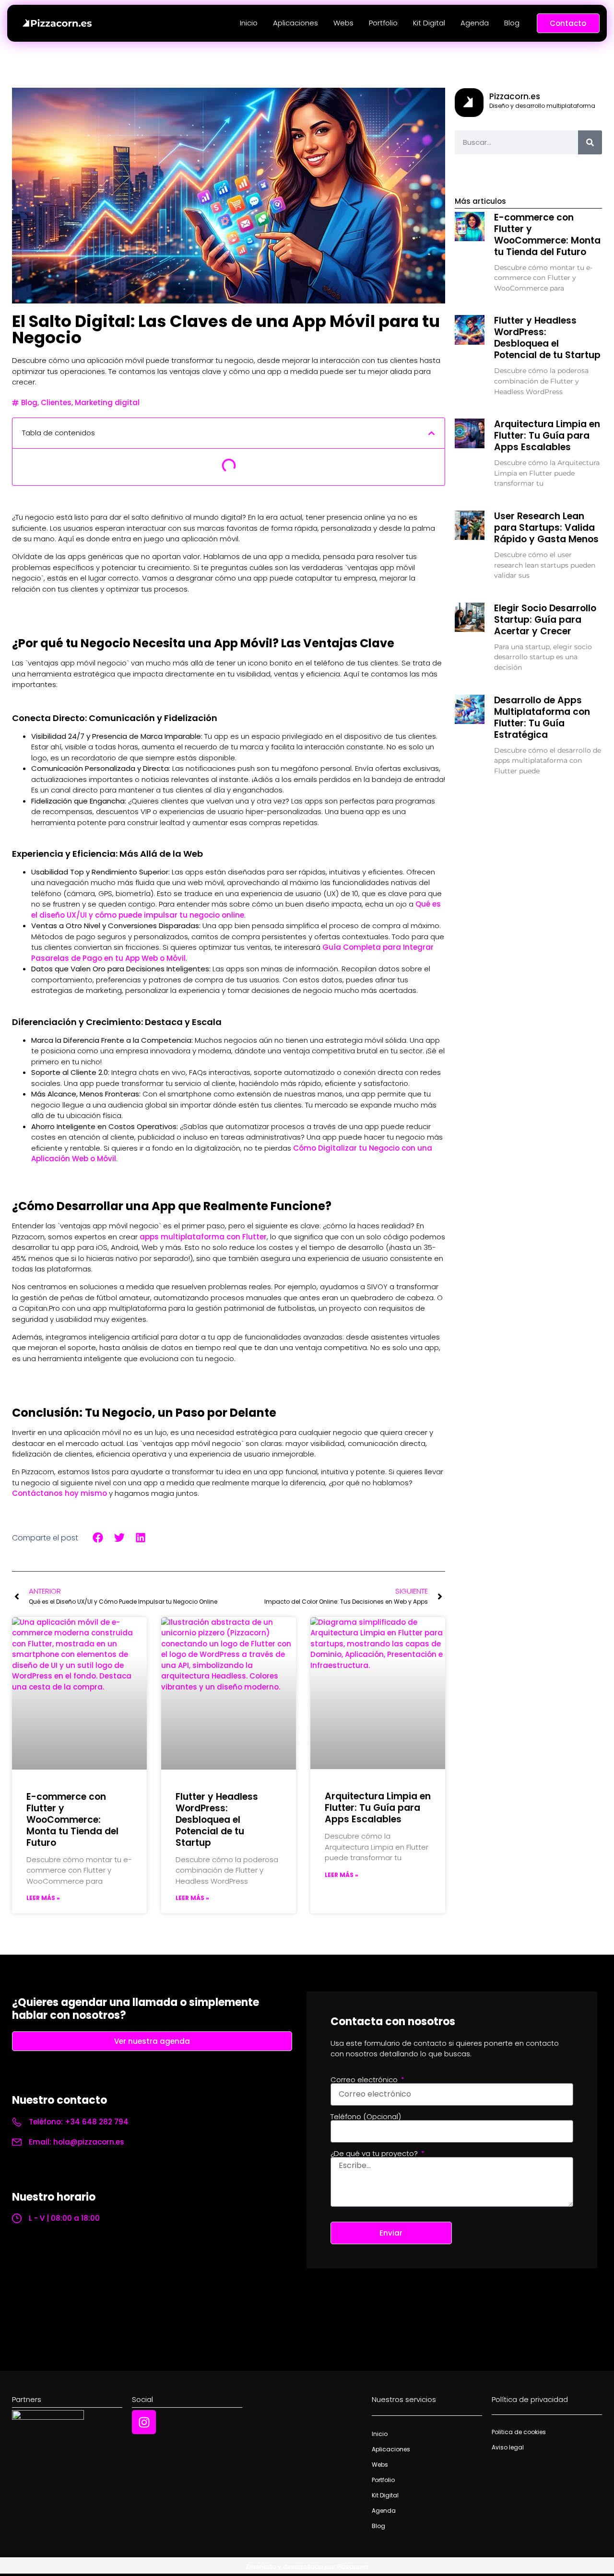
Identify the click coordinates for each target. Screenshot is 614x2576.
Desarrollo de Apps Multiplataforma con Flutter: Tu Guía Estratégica (542, 717)
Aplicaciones (295, 23)
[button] (431, 433)
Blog (512, 23)
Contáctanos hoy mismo (59, 1493)
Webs (343, 23)
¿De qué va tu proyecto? (375, 2153)
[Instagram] (144, 2422)
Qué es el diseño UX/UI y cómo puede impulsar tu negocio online (236, 909)
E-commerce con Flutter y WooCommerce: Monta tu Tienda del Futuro (72, 1820)
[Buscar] (590, 142)
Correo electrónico (365, 2080)
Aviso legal (508, 2447)
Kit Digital (429, 23)
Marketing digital (107, 402)
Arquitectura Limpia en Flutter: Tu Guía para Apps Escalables (378, 1808)
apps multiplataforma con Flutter (203, 1237)
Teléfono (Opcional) (366, 2116)
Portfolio (383, 23)
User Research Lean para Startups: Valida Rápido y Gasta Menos (546, 528)
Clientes (56, 402)
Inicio (249, 23)
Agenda (475, 23)
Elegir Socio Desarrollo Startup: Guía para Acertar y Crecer (545, 620)
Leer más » (43, 1898)
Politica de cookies (519, 2432)
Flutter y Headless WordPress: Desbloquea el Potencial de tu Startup (217, 1820)
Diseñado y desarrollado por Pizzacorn (307, 2567)
